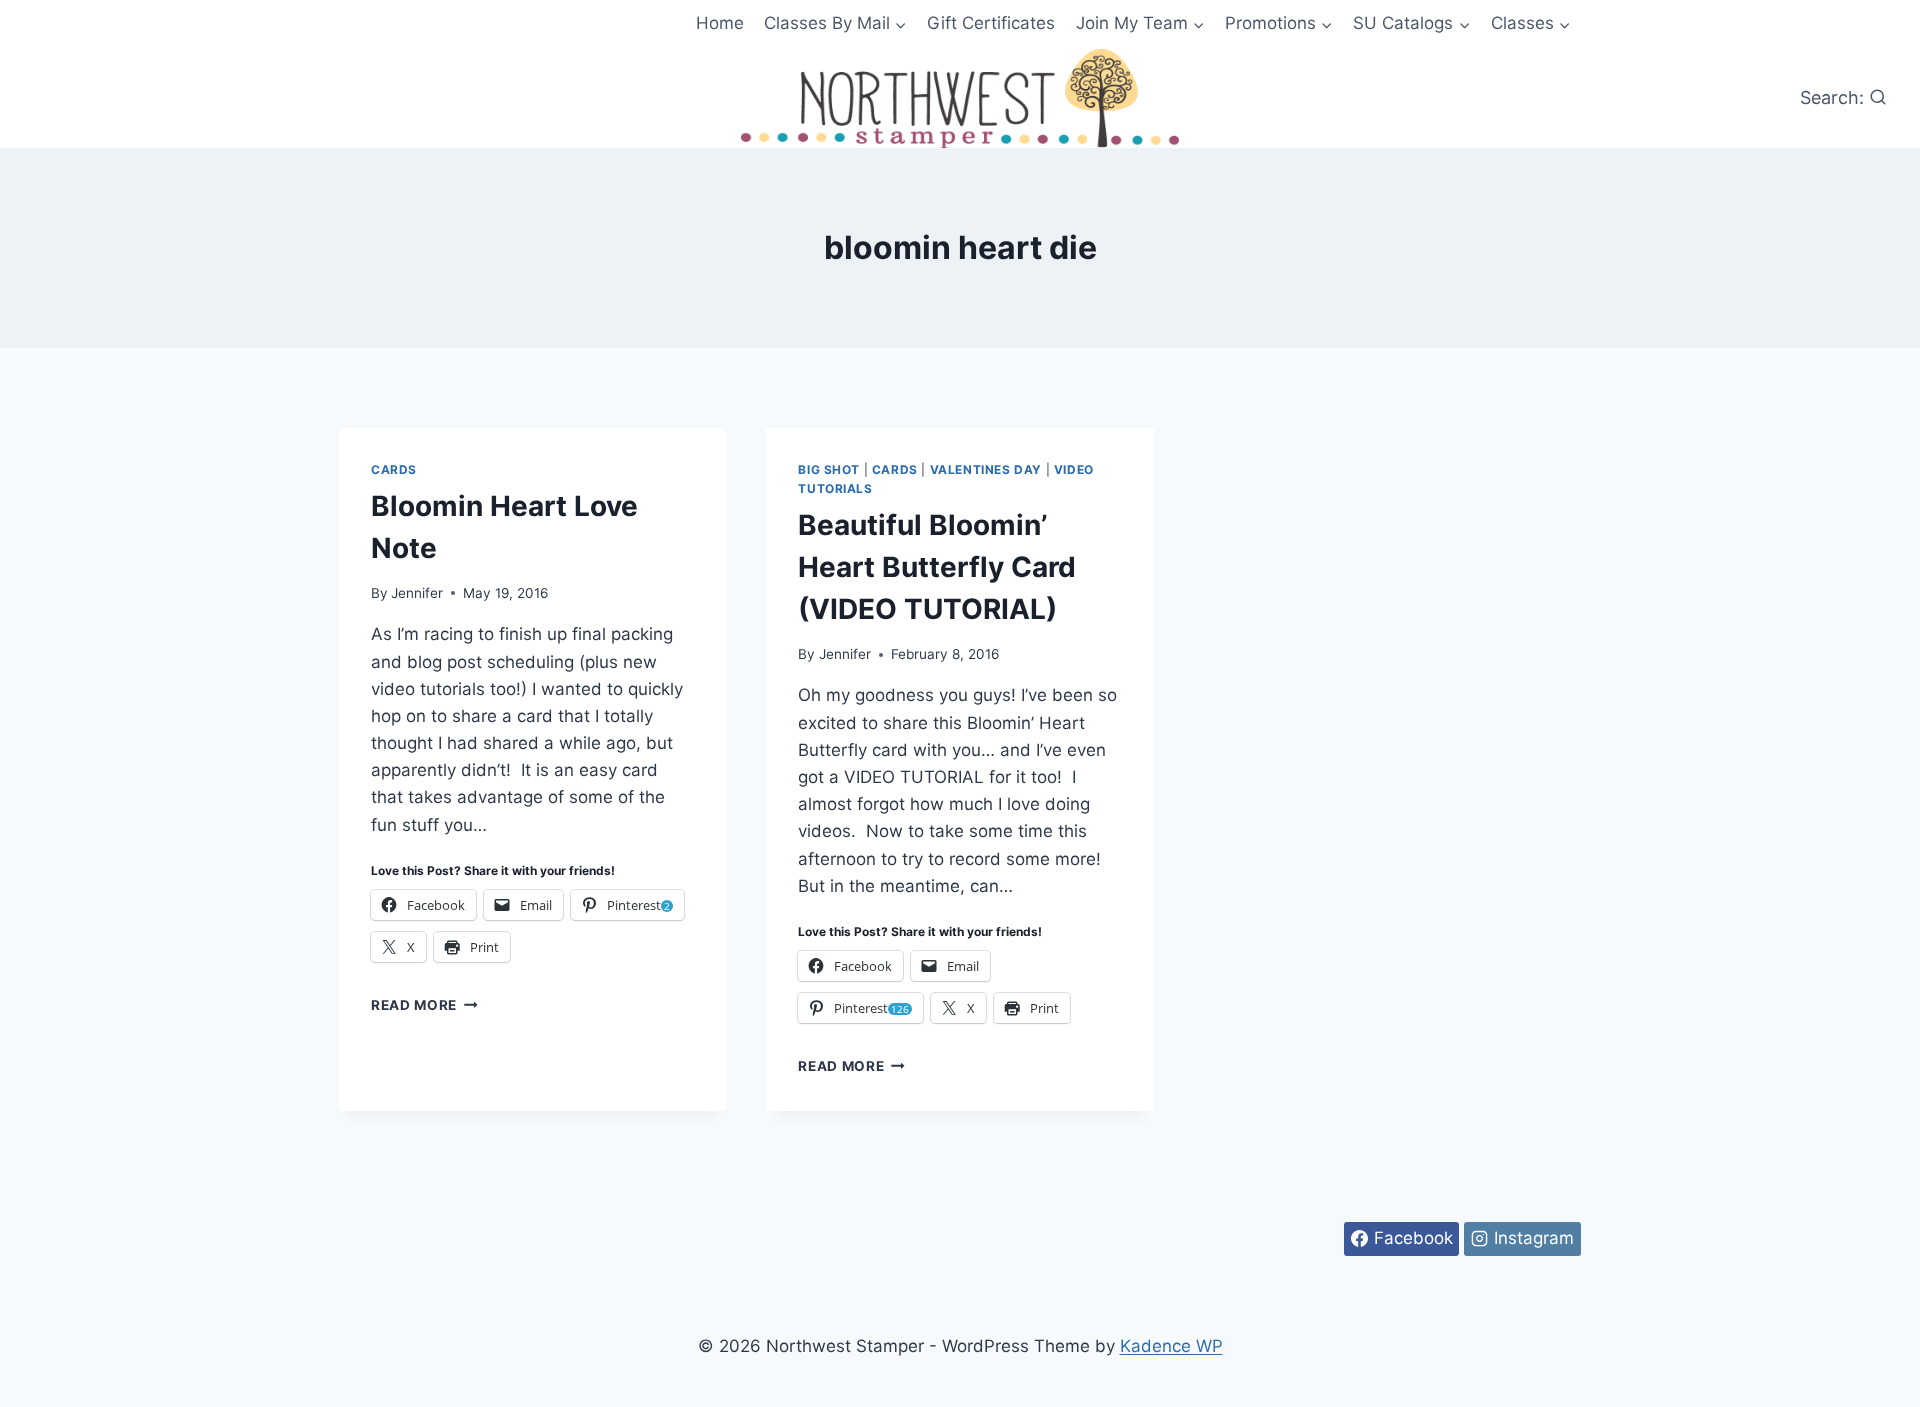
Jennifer (417, 593)
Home (720, 23)
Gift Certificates (991, 23)
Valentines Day (986, 469)
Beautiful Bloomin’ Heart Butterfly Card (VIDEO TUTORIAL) (937, 567)
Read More (424, 1005)
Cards (394, 469)
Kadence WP (1171, 1346)
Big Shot (829, 469)
